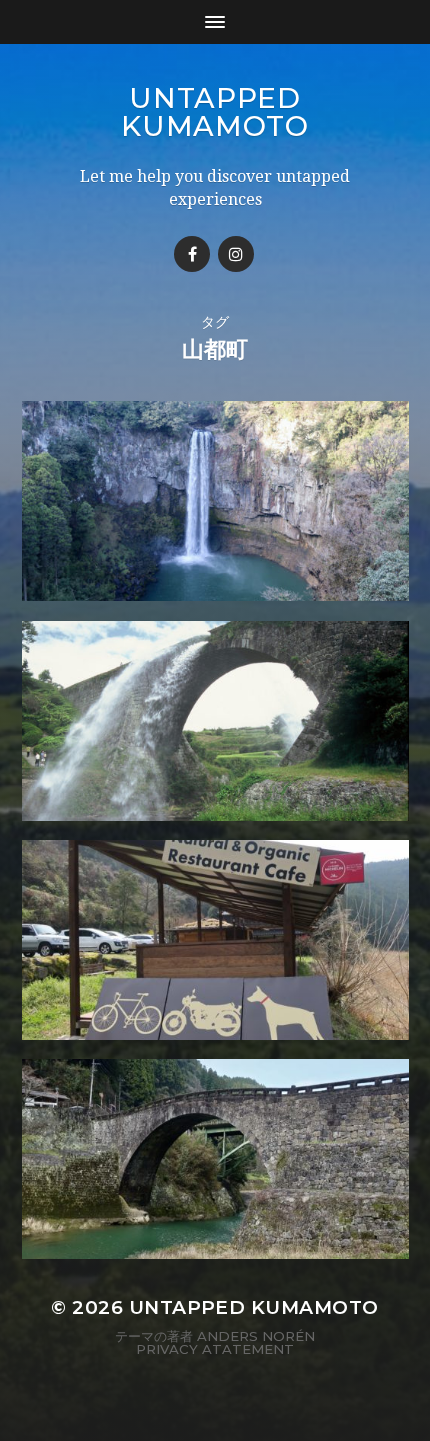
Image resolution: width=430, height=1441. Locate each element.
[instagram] (236, 254)
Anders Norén (256, 1336)
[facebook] (192, 254)
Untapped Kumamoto (215, 112)
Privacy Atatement (215, 1349)
